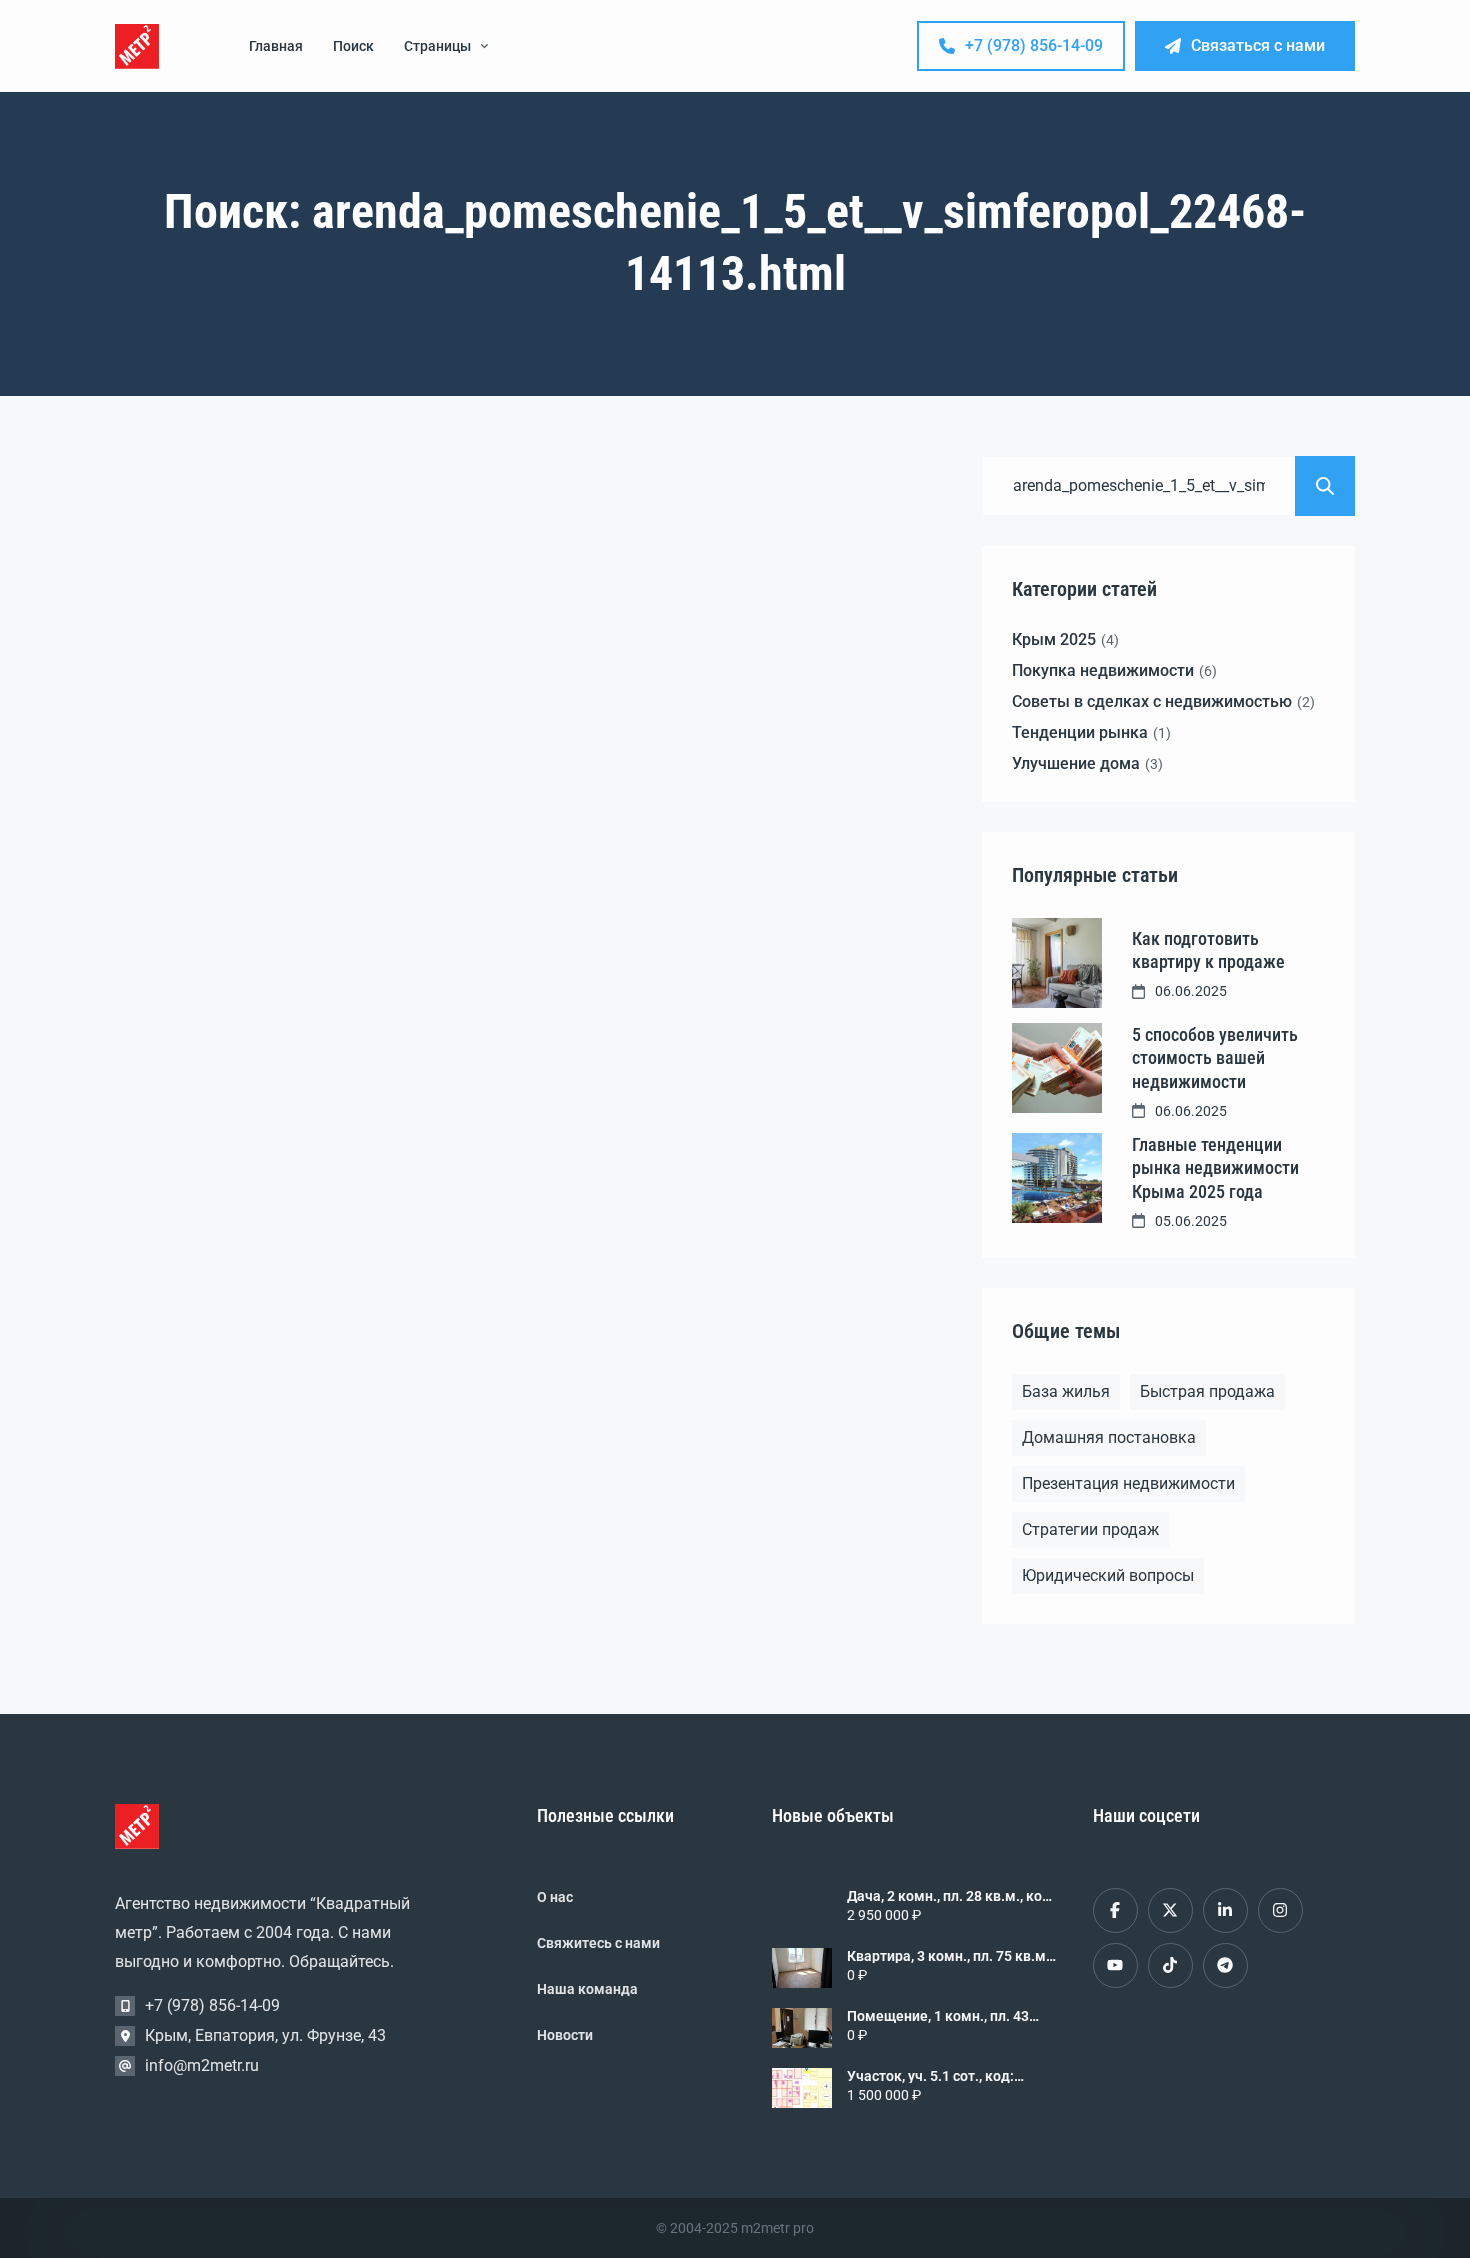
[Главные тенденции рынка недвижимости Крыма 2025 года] (1057, 1178)
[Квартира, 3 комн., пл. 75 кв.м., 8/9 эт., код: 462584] (802, 1968)
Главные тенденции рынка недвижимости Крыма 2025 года (1215, 1168)
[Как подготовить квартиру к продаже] (1057, 963)
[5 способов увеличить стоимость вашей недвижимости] (1057, 1068)
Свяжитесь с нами (598, 1943)
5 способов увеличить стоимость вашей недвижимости (1215, 1058)
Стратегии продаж (1090, 1529)
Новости (565, 2035)
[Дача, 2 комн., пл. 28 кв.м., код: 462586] (802, 1908)
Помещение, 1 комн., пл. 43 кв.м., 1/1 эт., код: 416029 (938, 2016)
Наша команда (587, 1989)
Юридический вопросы (1108, 1575)
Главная (276, 46)
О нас (555, 1897)
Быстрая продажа (1207, 1391)
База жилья (1066, 1391)
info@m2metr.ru (202, 2065)
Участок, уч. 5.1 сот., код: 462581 (930, 2076)
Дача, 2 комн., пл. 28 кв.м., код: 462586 (951, 1896)
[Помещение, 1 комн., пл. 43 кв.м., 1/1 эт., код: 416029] (802, 2028)
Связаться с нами (1258, 45)
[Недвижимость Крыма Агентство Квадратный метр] (137, 46)
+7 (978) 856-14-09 (1034, 45)
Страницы (437, 46)
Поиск (353, 46)
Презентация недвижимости (1128, 1483)
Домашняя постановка (1109, 1437)
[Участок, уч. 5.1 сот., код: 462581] (802, 2088)
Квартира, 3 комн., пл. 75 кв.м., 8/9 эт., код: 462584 (950, 1956)
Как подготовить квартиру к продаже (1208, 950)
